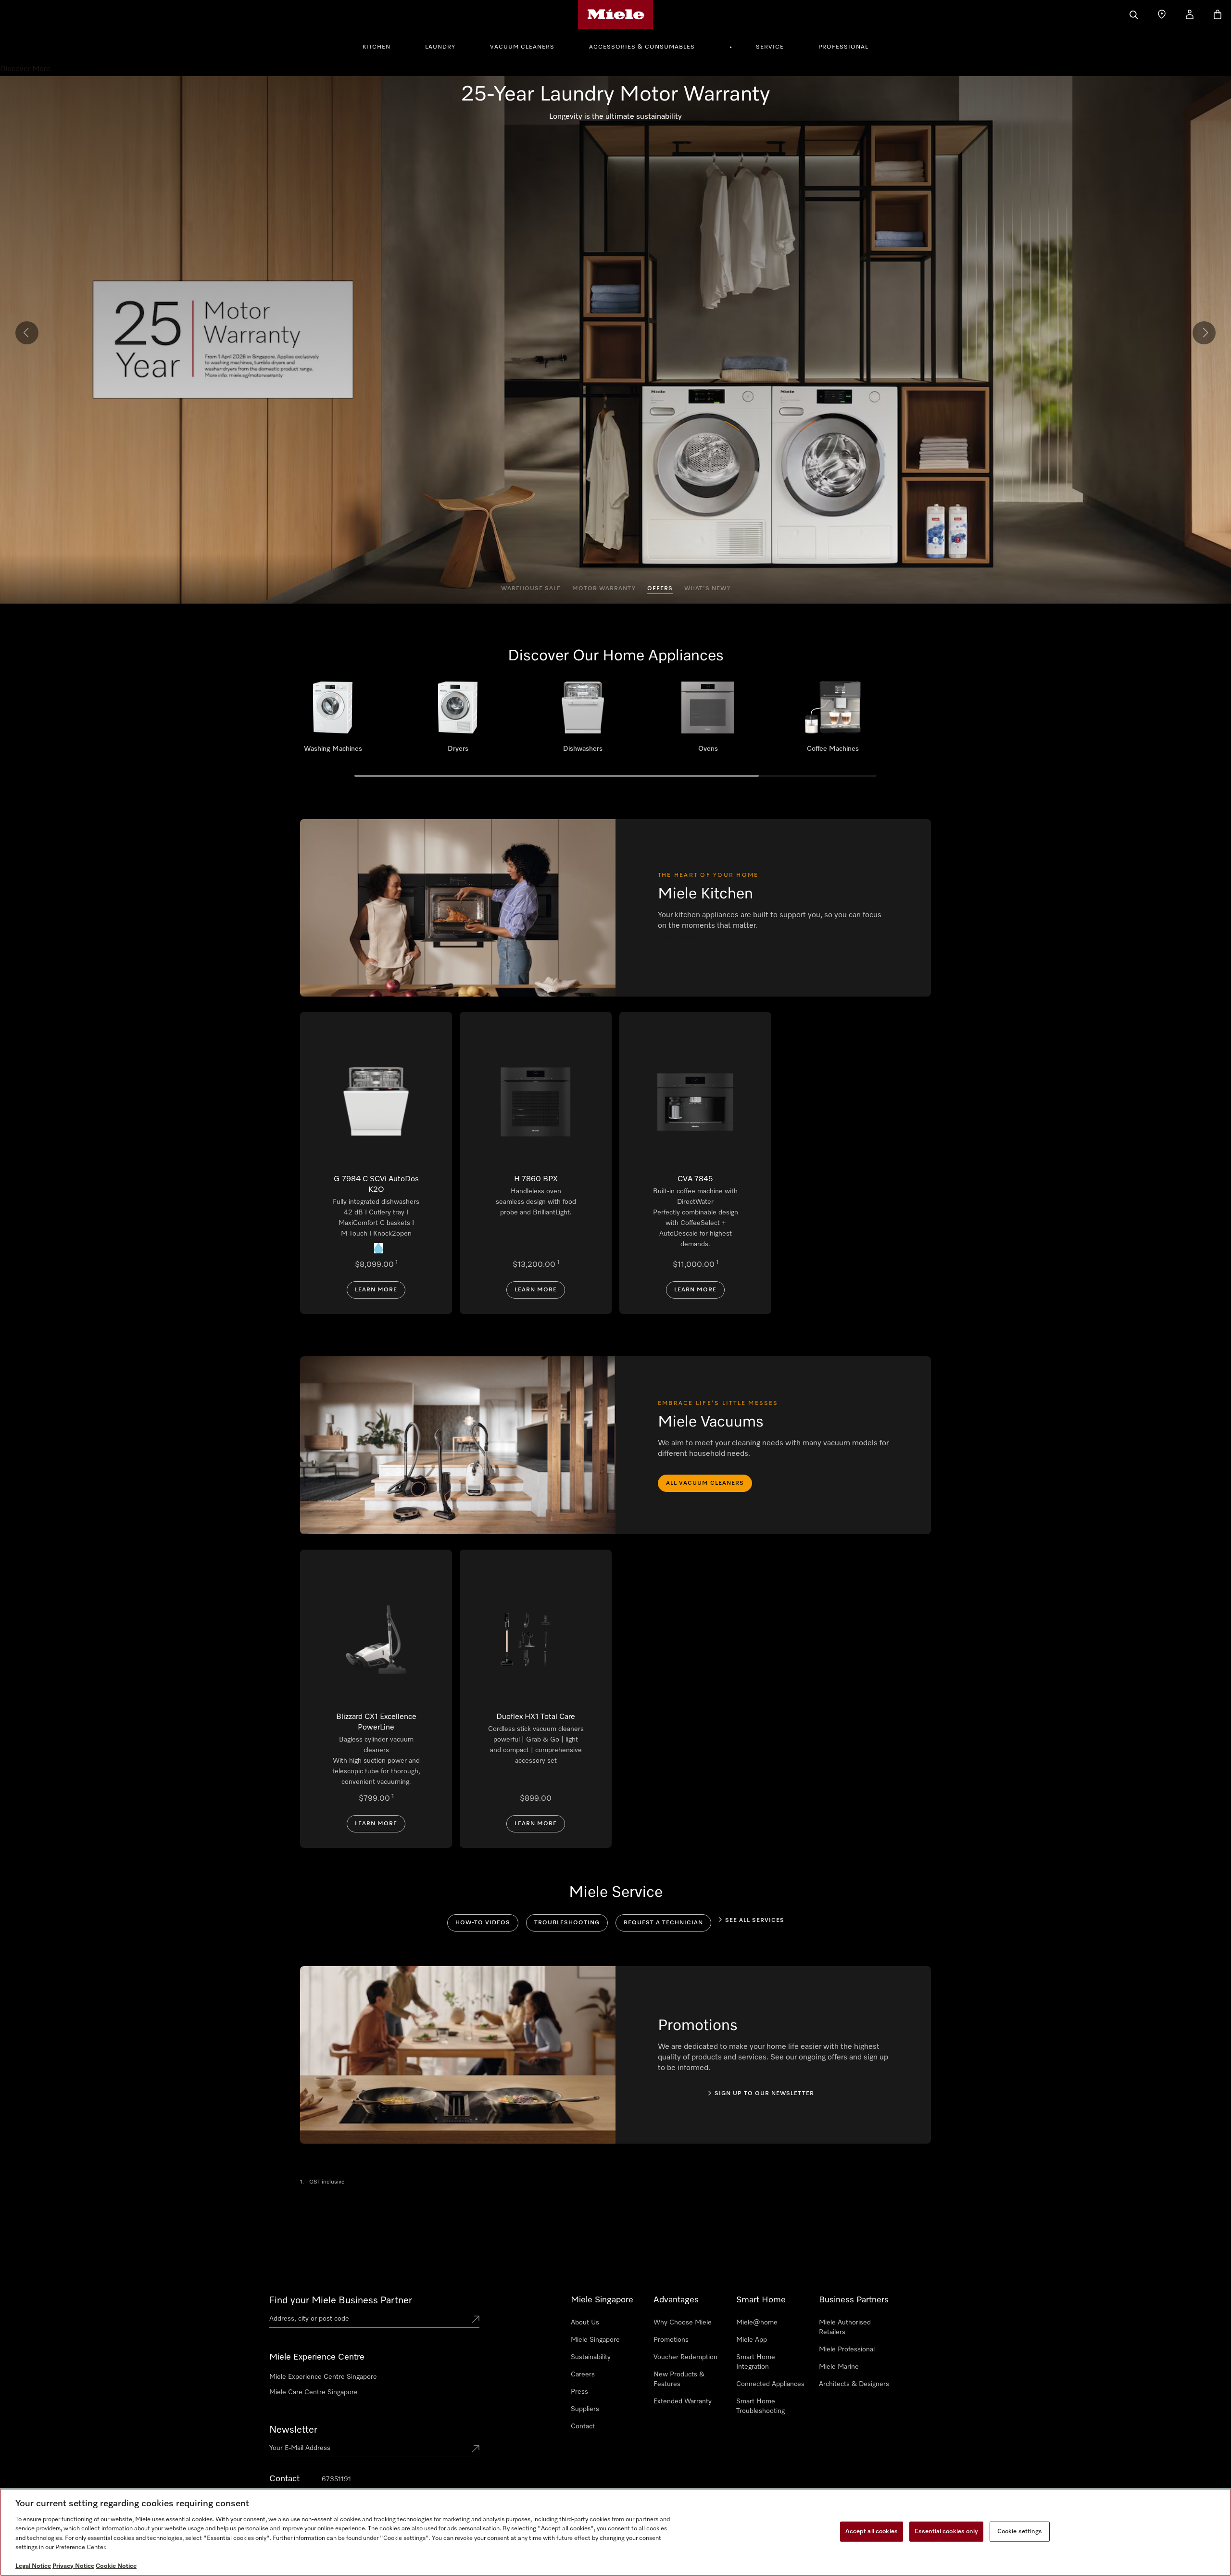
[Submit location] (476, 2320)
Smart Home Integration (756, 2362)
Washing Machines (333, 720)
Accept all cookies (872, 2532)
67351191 (336, 2479)
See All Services (755, 1920)
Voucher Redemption (685, 2357)
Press (579, 2392)
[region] (615, 2532)
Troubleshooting (567, 1923)
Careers (583, 2374)
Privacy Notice (73, 2566)
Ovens (708, 720)
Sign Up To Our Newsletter (764, 2094)
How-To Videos (483, 1923)
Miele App (752, 2340)
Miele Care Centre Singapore (314, 2392)
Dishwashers (583, 720)
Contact (583, 2426)
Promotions (671, 2340)
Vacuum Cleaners (522, 47)
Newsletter (293, 2430)
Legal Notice (33, 2566)
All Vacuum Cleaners (705, 1483)
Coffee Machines (833, 720)
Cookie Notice (116, 2566)
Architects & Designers (854, 2384)
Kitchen (377, 47)
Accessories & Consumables (642, 47)
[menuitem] (382, 46)
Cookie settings (1020, 2532)
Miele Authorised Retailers (845, 2327)
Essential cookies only (946, 2532)
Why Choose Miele (683, 2323)
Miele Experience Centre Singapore (323, 2377)
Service (770, 47)
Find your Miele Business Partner (341, 2300)
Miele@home (757, 2323)
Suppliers (585, 2409)
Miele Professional (847, 2349)
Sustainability (591, 2357)
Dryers (458, 720)
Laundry (440, 47)
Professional (843, 47)
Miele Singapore (595, 2340)
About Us (585, 2323)
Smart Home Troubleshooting (760, 2406)
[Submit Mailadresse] (476, 2450)
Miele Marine (839, 2367)
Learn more (376, 1290)
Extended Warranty (683, 2401)
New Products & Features (679, 2379)
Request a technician (663, 1923)
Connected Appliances (770, 2384)
